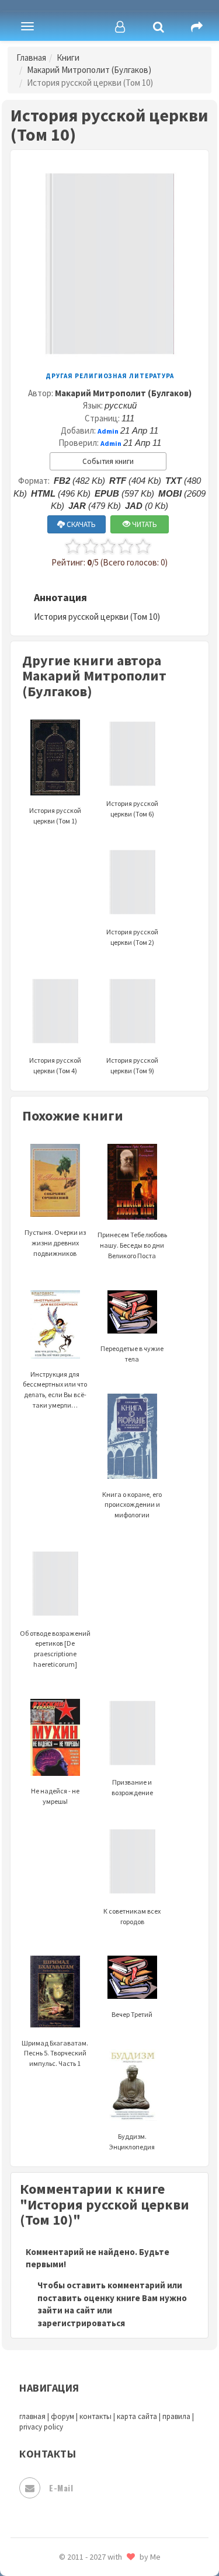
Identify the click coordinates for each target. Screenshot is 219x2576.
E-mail (61, 2488)
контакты (95, 2416)
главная (32, 2416)
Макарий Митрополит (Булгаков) (89, 70)
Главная (31, 57)
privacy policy (41, 2427)
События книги (108, 461)
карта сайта (137, 2416)
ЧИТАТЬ (144, 524)
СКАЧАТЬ (80, 524)
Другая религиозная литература (110, 376)
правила (176, 2416)
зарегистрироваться (81, 2323)
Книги (68, 57)
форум (62, 2416)
